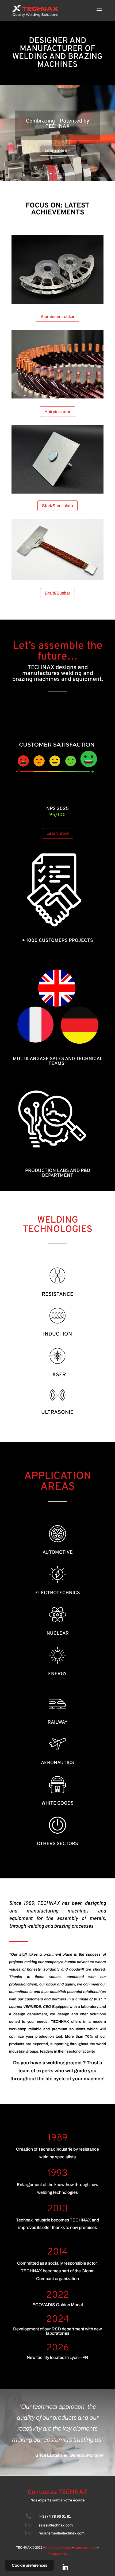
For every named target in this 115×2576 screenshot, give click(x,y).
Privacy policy (57, 2554)
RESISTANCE (57, 1295)
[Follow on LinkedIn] (65, 2567)
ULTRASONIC (57, 1413)
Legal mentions (86, 2547)
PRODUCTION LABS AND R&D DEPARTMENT (58, 1173)
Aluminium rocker (58, 317)
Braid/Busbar (57, 593)
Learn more (58, 833)
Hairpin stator (57, 412)
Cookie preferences (30, 2565)
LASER (57, 1375)
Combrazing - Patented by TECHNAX (58, 124)
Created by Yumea (58, 2547)
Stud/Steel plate (57, 506)
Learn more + (57, 150)
